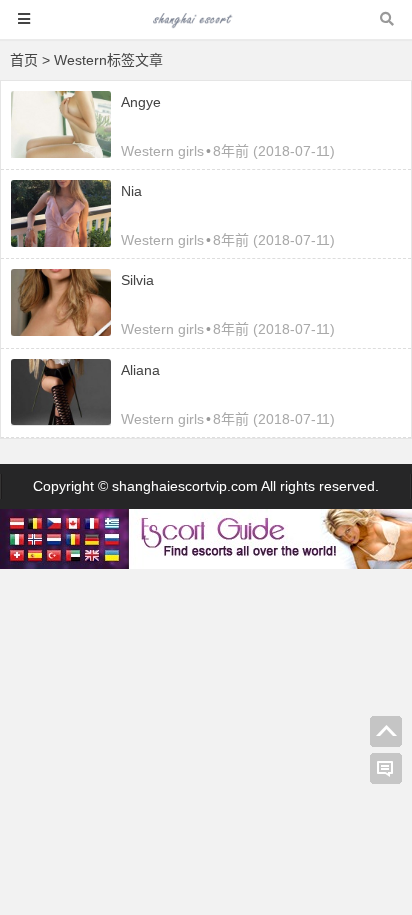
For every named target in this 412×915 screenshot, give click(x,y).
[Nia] (61, 242)
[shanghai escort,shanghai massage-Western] (206, 28)
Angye (141, 102)
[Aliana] (61, 420)
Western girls (162, 151)
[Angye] (61, 153)
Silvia (137, 280)
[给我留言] (386, 769)
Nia (131, 191)
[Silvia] (61, 331)
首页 (24, 60)
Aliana (140, 370)
